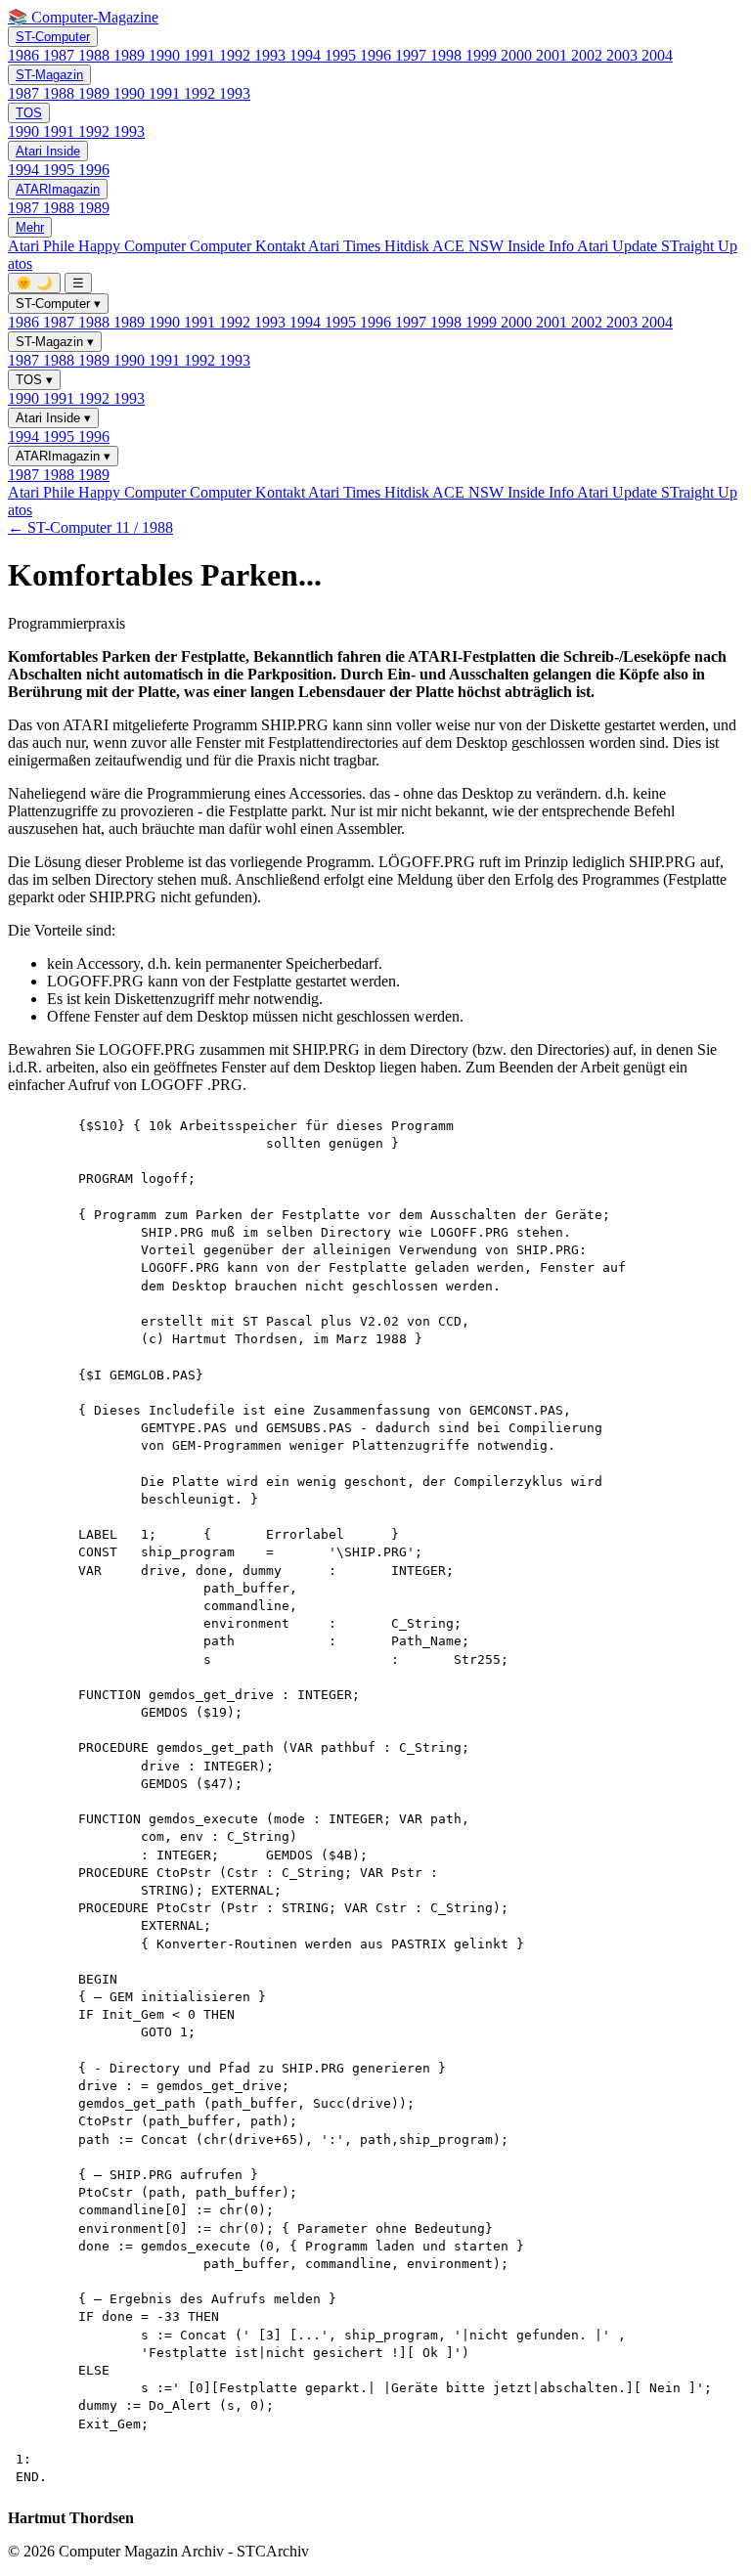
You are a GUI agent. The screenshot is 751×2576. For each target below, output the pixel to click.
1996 (377, 55)
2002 (589, 55)
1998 (448, 55)
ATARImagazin (58, 189)
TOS (29, 113)
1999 (483, 55)
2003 (624, 55)
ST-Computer (53, 37)
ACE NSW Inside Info (505, 246)
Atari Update (619, 246)
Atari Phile (43, 246)
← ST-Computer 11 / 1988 (90, 527)
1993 (272, 55)
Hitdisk (408, 246)
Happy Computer (134, 246)
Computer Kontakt (249, 246)
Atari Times (346, 246)
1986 (25, 55)
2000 (518, 55)
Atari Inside (48, 151)
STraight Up (699, 246)
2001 (553, 55)
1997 (413, 55)
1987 (61, 55)
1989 (131, 55)
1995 (342, 55)
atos (20, 263)
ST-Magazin (49, 75)
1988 (96, 55)
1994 (307, 55)
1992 (237, 55)
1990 (166, 55)
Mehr (30, 227)
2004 (657, 55)
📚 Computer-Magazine (83, 17)
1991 (201, 55)
